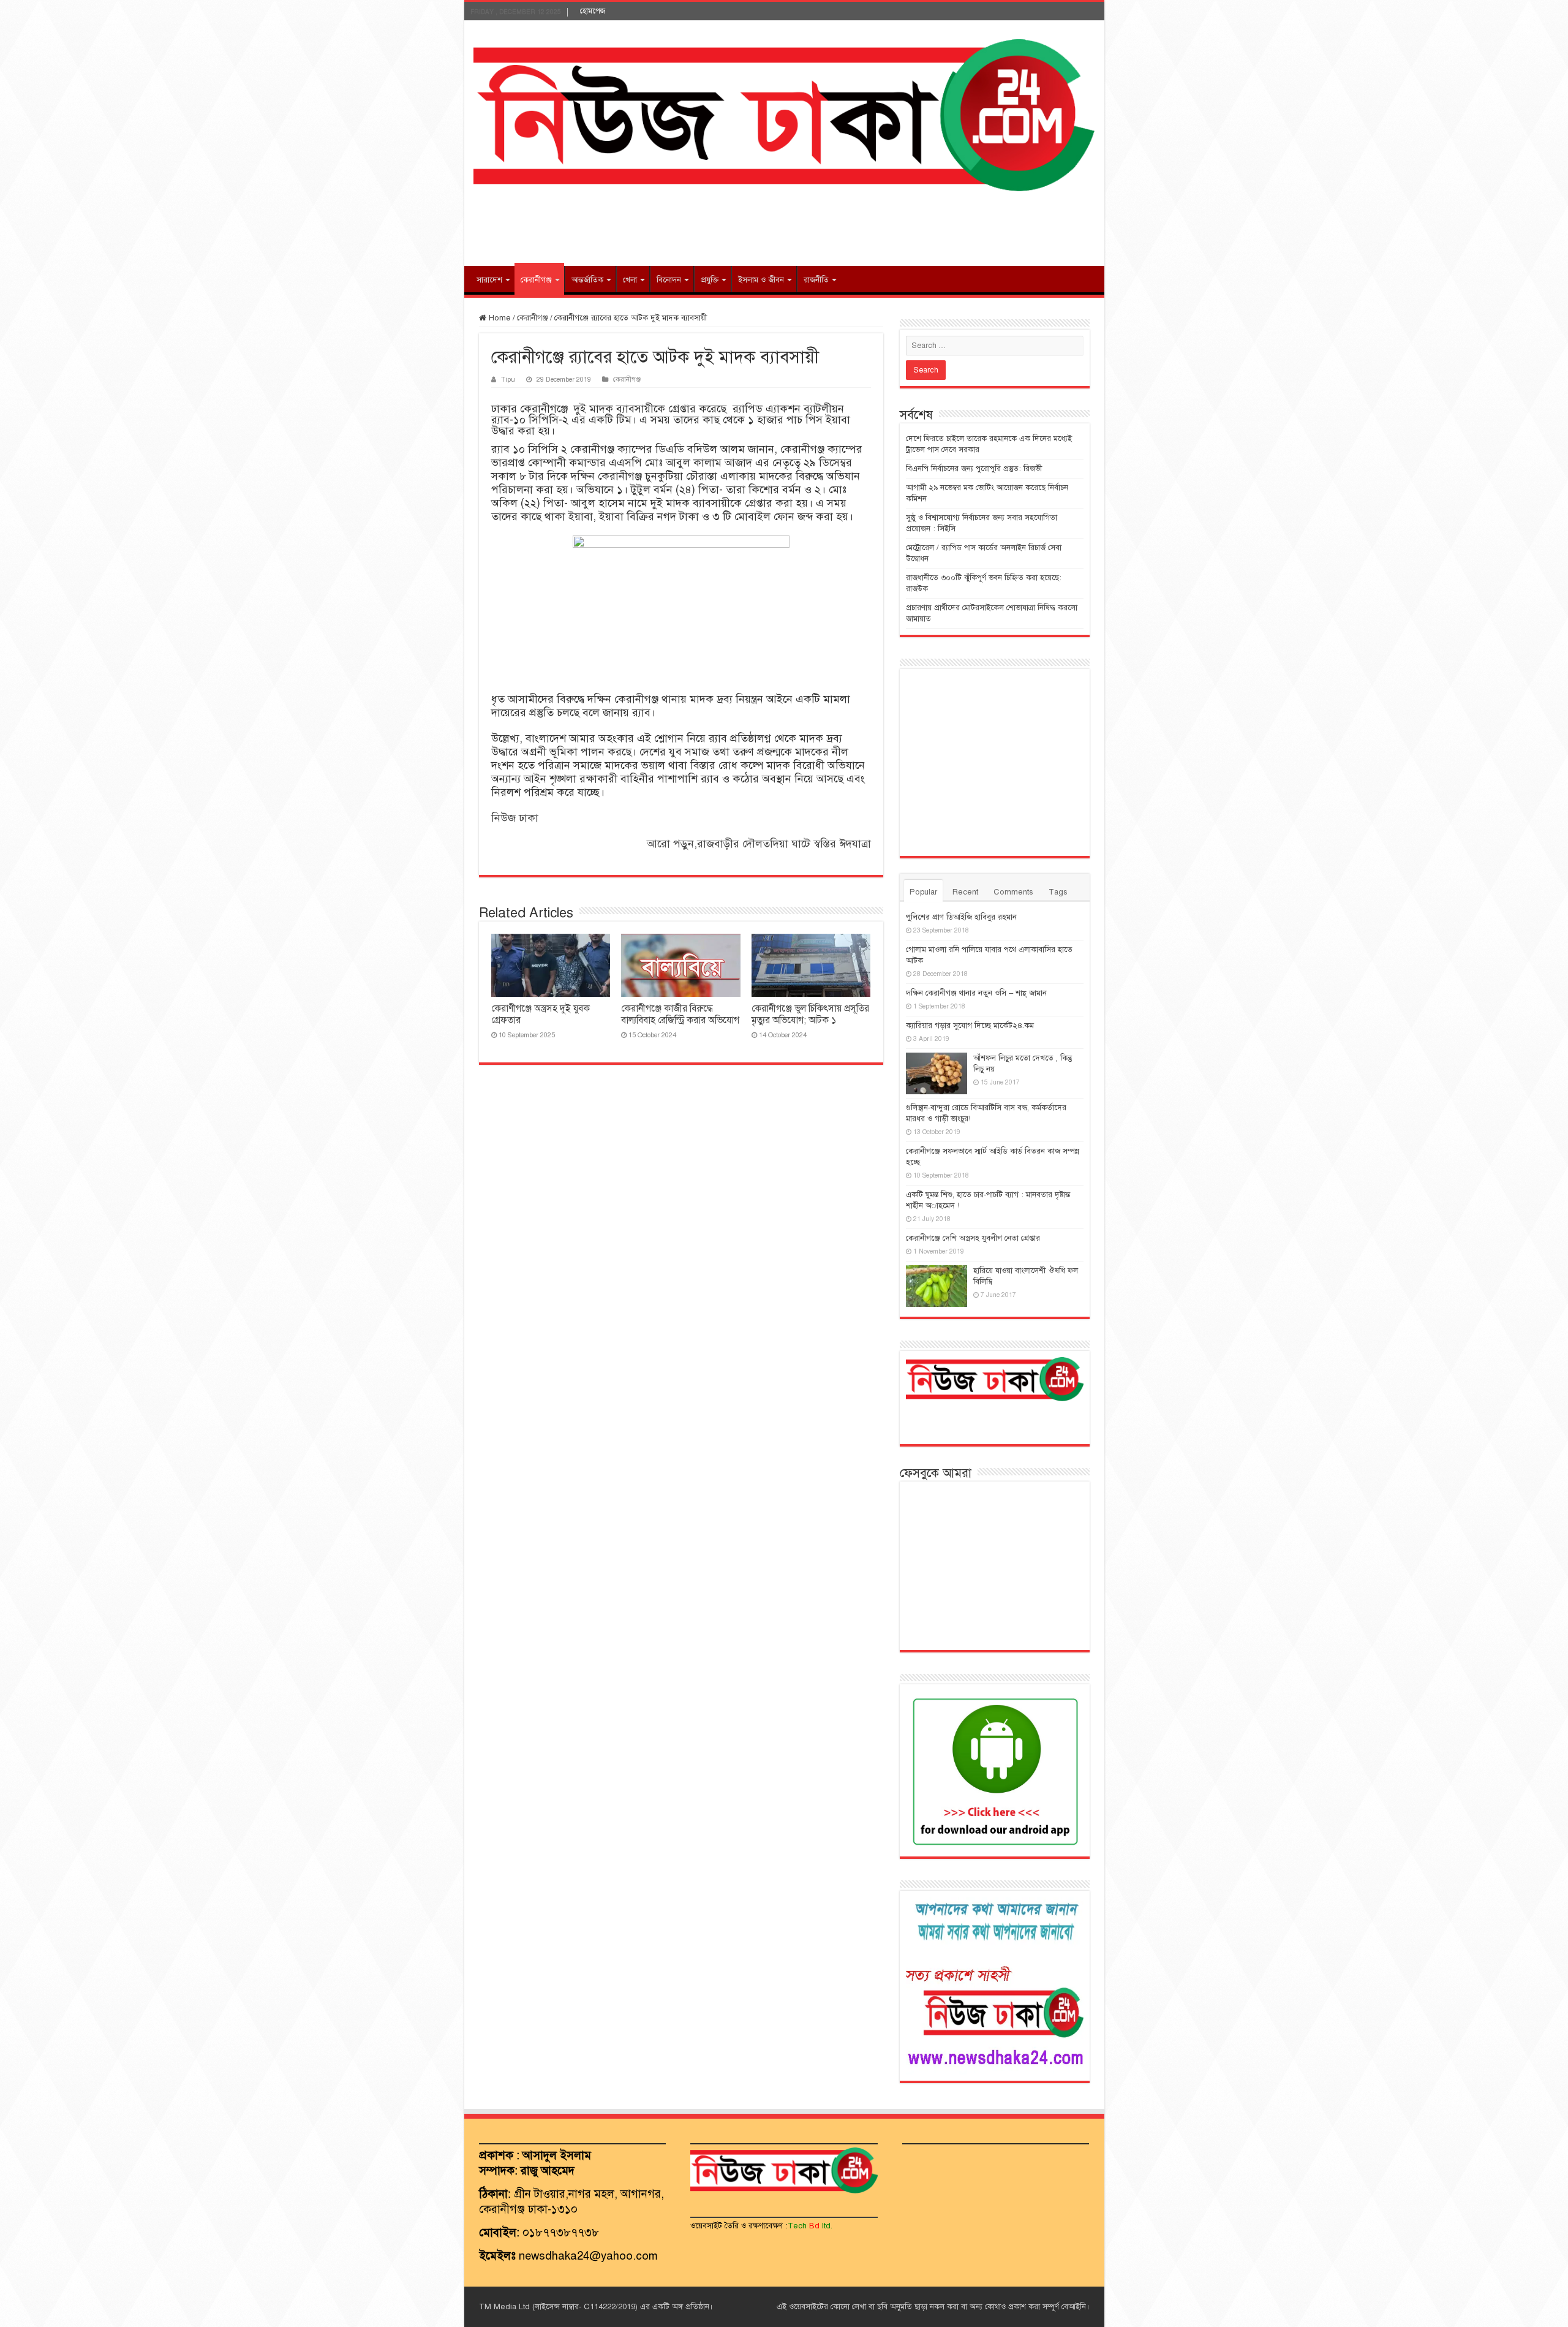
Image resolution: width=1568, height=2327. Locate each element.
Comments (1013, 892)
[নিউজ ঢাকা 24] (784, 114)
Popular (923, 892)
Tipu (508, 379)
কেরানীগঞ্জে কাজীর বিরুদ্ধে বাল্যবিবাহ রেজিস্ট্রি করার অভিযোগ (680, 1014)
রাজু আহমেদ (548, 2170)
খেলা (630, 280)
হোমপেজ (593, 11)
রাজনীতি (816, 280)
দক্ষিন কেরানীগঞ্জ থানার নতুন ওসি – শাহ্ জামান (976, 993)
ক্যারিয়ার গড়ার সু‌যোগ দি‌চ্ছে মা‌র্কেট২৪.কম (970, 1026)
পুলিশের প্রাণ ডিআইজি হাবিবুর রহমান (961, 917)
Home (499, 318)
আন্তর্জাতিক (587, 280)
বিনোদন (669, 280)
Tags (1058, 892)
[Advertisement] (784, 226)
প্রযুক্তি (710, 280)
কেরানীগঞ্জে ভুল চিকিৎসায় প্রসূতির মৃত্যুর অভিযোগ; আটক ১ (810, 1014)
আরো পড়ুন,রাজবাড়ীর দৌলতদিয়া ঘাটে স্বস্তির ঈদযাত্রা (759, 844)
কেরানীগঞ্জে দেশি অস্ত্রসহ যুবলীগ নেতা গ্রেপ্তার (973, 1238)
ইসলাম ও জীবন (761, 280)
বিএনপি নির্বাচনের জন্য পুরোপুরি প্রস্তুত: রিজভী (974, 469)
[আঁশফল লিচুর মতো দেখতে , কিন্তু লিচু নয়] (937, 1073)
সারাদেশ (489, 280)
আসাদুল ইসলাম (557, 2155)
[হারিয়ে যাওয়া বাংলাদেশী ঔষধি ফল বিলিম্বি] (937, 1286)
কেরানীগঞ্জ (536, 280)
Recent (965, 892)
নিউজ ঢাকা (515, 818)
